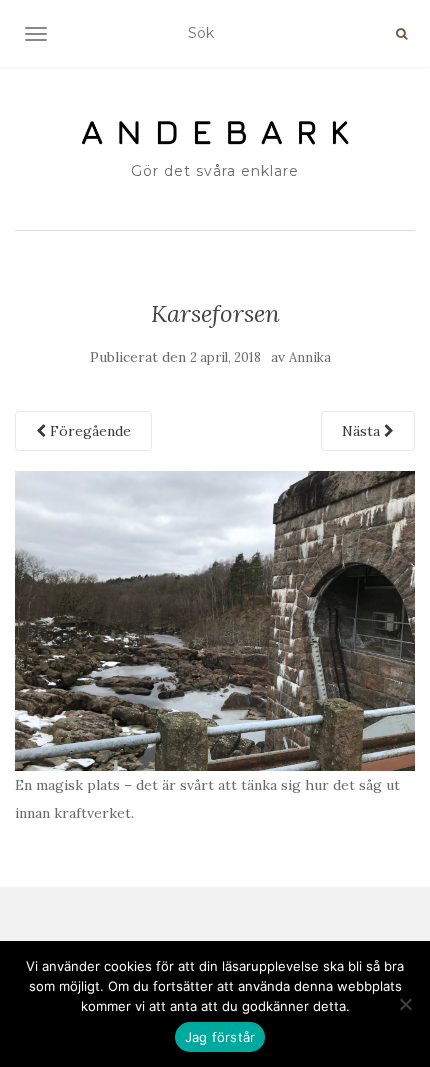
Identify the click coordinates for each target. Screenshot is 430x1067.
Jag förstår (220, 1037)
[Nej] (405, 1004)
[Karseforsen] (215, 619)
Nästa (363, 431)
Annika (310, 357)
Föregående (88, 431)
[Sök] (401, 34)
